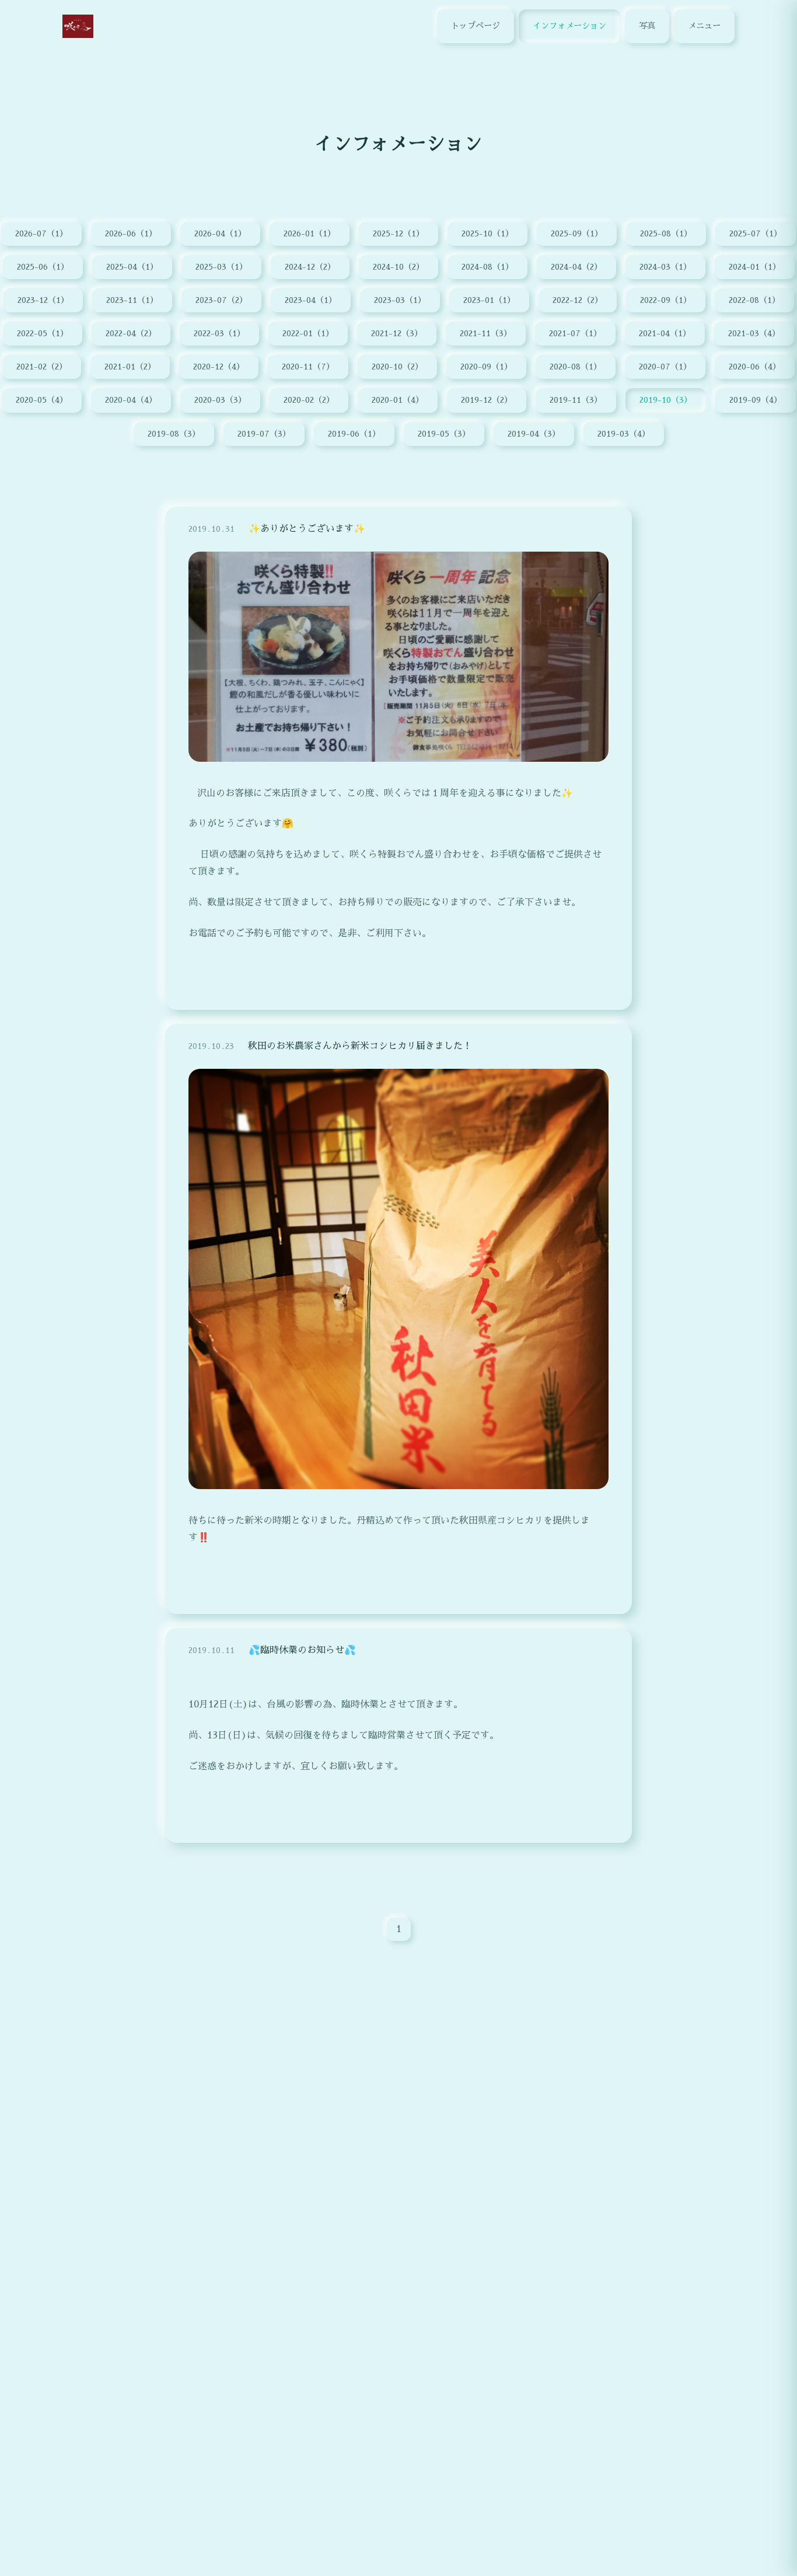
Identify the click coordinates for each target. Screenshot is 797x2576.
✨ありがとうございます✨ (307, 529)
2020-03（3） (220, 400)
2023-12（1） (43, 300)
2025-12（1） (398, 233)
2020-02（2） (309, 400)
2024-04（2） (576, 267)
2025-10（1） (487, 233)
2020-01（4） (398, 400)
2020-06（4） (755, 367)
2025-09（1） (577, 233)
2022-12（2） (578, 300)
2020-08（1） (576, 367)
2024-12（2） (310, 267)
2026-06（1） (131, 233)
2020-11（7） (308, 367)
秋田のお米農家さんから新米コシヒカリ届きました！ (360, 1046)
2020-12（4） (219, 367)
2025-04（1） (132, 267)
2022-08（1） (754, 300)
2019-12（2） (487, 400)
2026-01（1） (310, 233)
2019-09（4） (756, 400)
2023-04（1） (311, 300)
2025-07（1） (756, 233)
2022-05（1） (43, 333)
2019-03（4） (624, 434)
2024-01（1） (755, 267)
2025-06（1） (43, 267)
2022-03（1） (219, 333)
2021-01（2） (130, 367)
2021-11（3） (486, 333)
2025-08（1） (666, 233)
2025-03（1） (221, 267)
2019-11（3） (576, 400)
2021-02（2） (42, 367)
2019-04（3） (534, 434)
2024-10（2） (398, 267)
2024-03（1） (665, 267)
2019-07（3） (264, 434)
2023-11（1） (132, 300)
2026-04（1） (220, 233)
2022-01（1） (308, 333)
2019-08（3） (174, 434)
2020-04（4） (131, 400)
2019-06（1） (354, 434)
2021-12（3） (397, 333)
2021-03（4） (754, 333)
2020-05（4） (42, 400)
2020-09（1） (486, 367)
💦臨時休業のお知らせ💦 (302, 1650)
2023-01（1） (489, 300)
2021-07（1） (575, 333)
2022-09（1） (666, 300)
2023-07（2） (221, 300)
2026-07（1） (41, 233)
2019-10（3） (666, 400)
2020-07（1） (665, 367)
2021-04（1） (665, 333)
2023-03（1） (400, 300)
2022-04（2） (131, 333)
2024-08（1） (487, 267)
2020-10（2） (397, 367)
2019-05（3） (444, 434)
